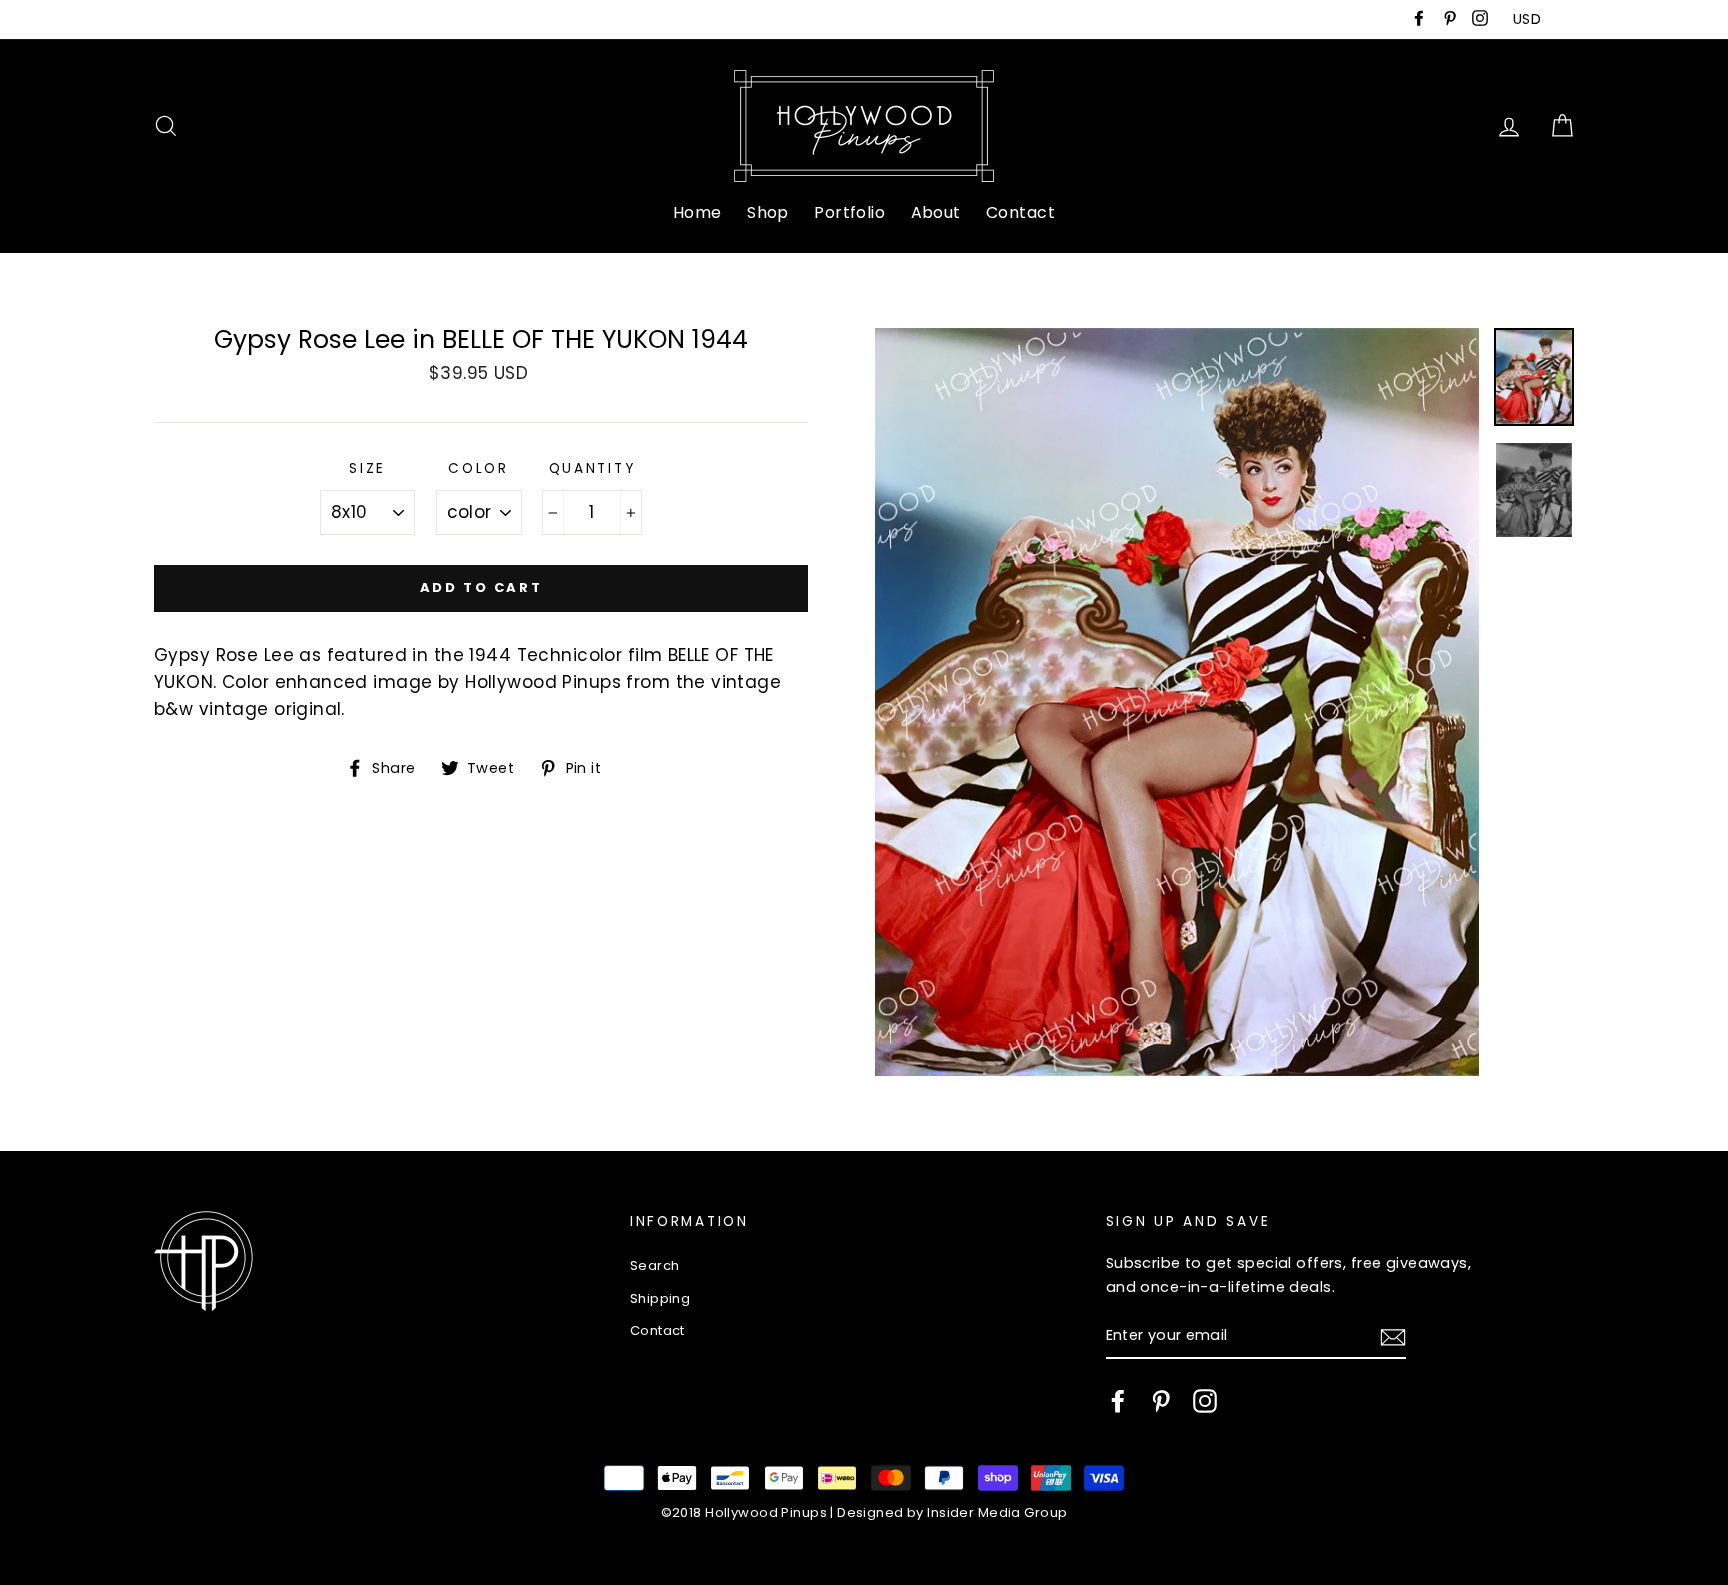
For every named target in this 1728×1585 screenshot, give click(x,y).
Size (367, 468)
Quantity (592, 468)
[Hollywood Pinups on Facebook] (1118, 1401)
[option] (1177, 702)
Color (478, 468)
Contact (1020, 212)
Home (697, 212)
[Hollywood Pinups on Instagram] (1205, 1401)
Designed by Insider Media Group (952, 1512)
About (936, 212)
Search (655, 1265)
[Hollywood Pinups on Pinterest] (1161, 1401)
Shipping (660, 1298)
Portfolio (849, 212)
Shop (768, 212)
